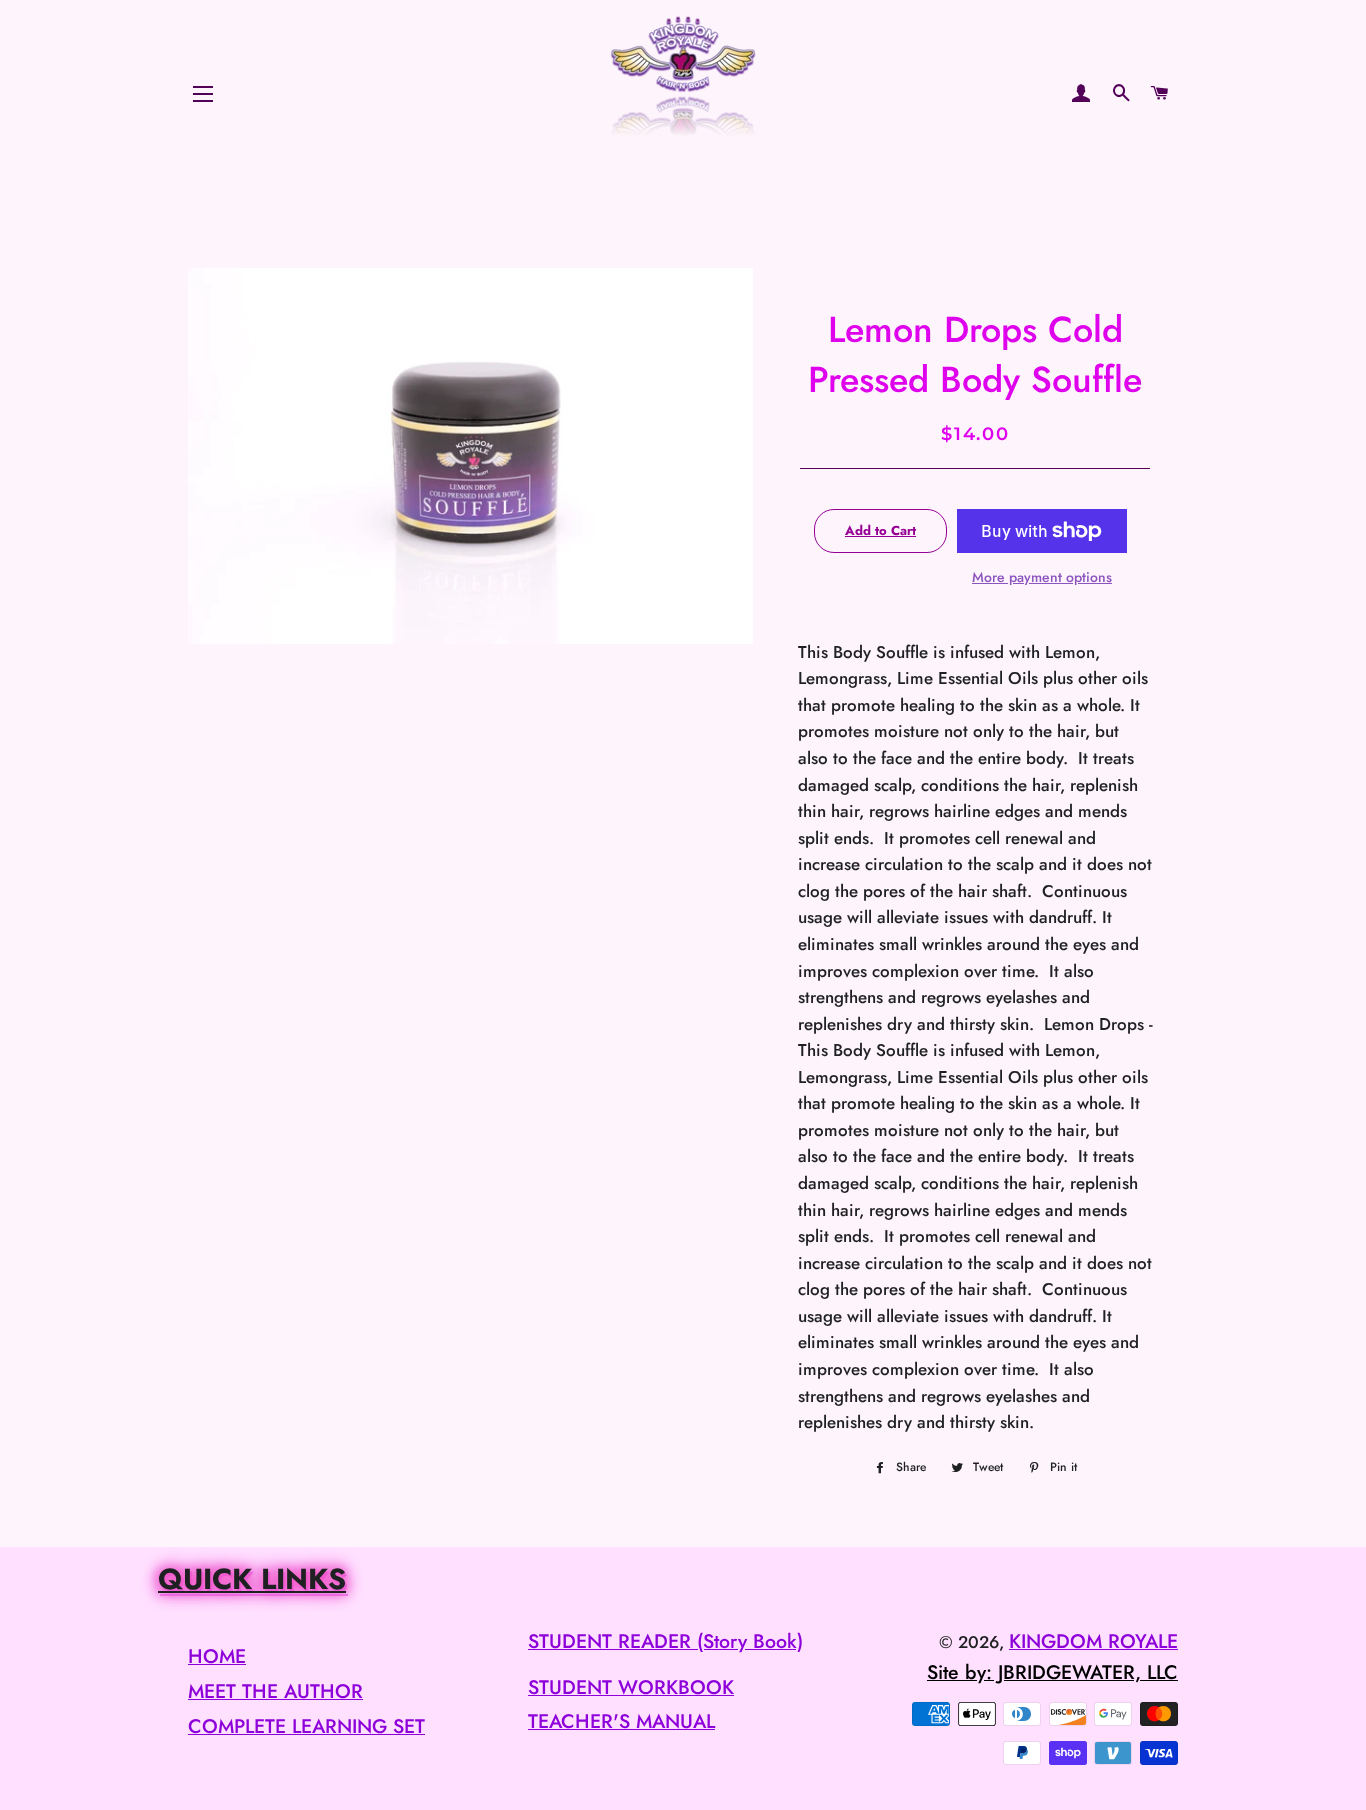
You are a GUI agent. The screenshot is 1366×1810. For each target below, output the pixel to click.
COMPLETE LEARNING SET (306, 1726)
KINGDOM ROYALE (1093, 1641)
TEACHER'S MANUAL (621, 1721)
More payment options (1042, 577)
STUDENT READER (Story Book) (665, 1641)
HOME (217, 1656)
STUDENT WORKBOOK (631, 1687)
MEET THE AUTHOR (275, 1691)
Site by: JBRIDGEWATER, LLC (1052, 1672)
